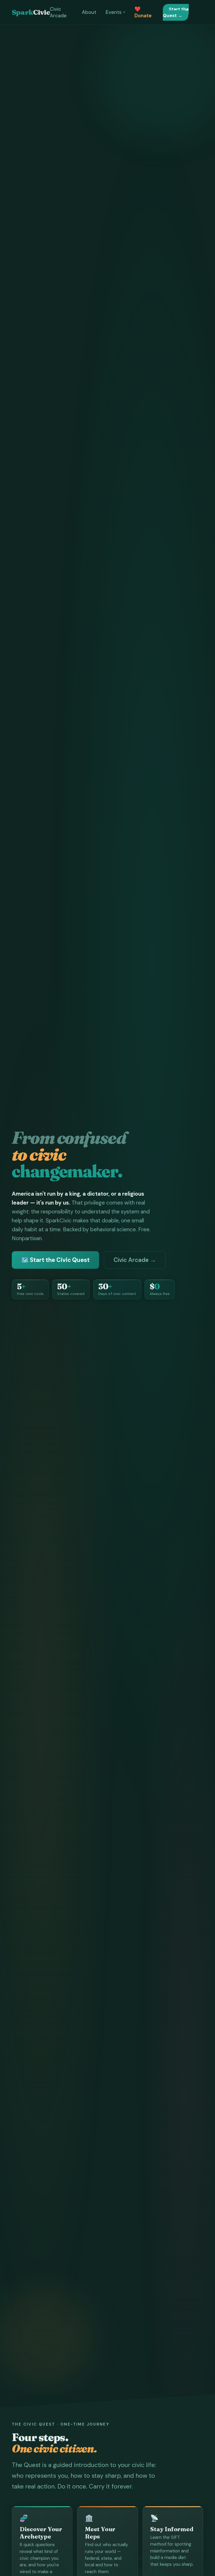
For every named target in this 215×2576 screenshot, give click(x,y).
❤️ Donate (143, 12)
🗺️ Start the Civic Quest (55, 1260)
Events (114, 12)
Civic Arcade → (135, 1260)
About (89, 12)
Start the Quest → (176, 12)
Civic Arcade (58, 12)
